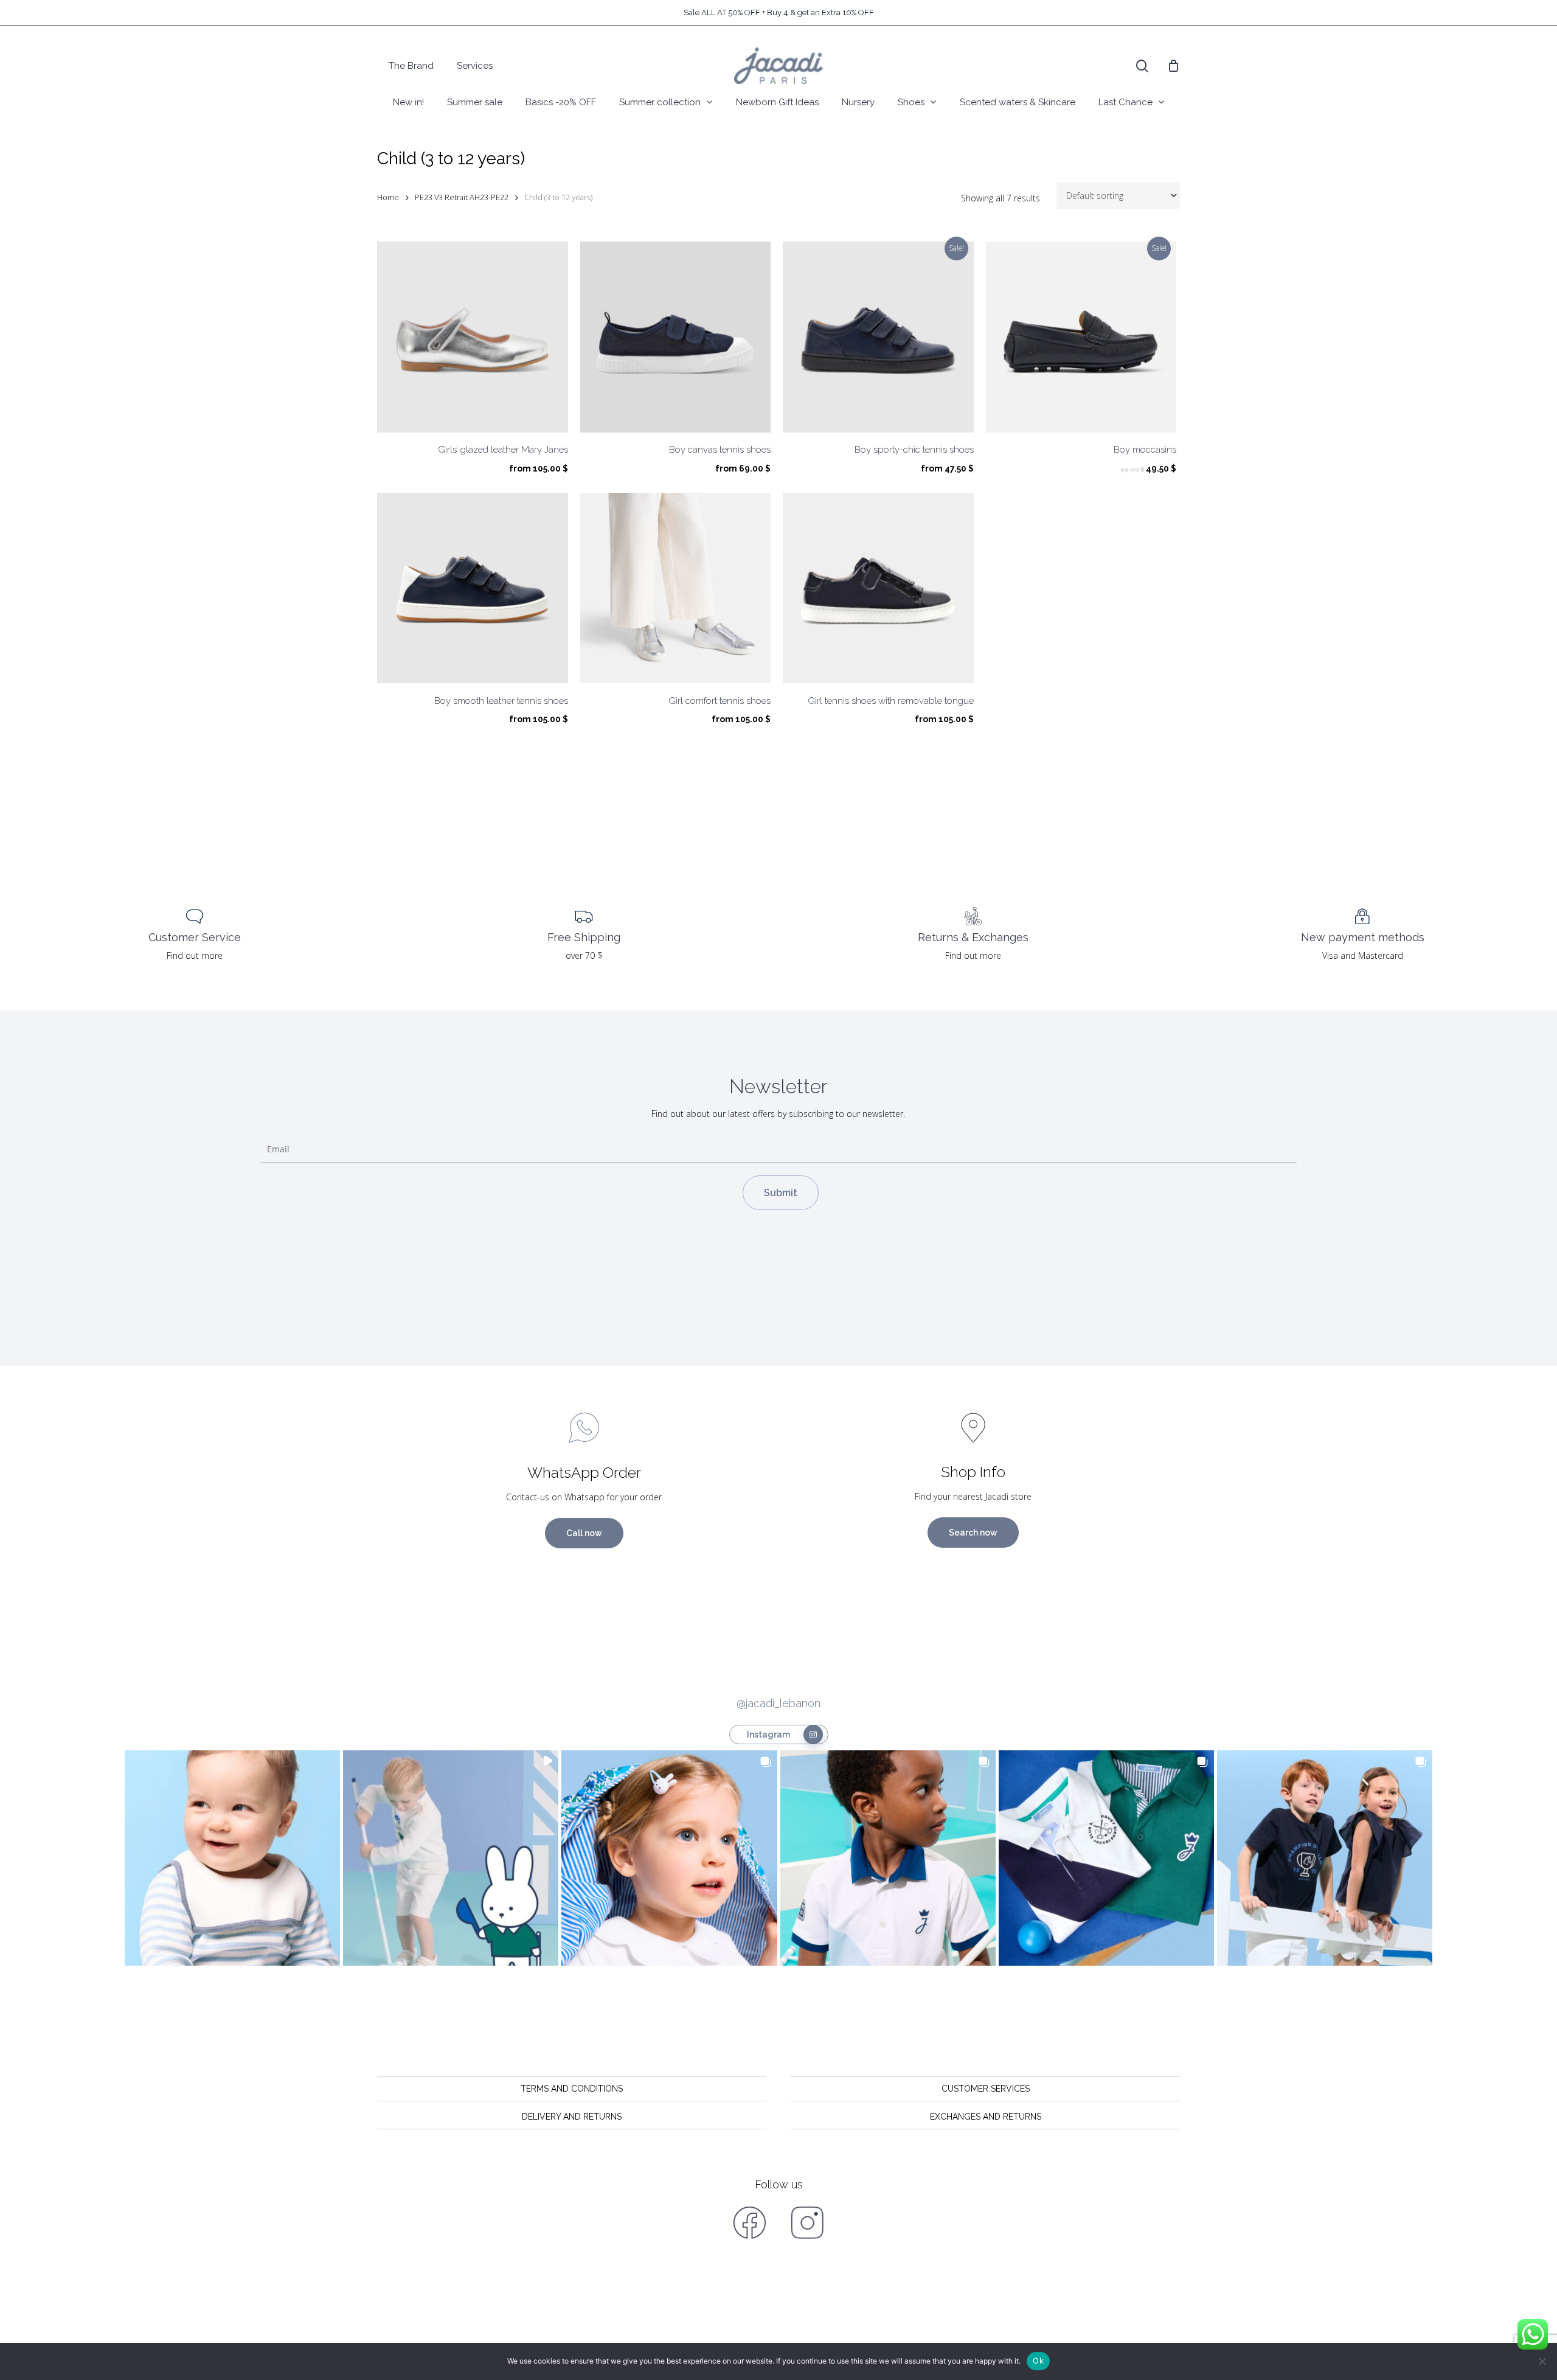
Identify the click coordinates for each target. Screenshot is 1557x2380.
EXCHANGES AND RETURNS (986, 2117)
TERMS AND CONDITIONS (572, 2089)
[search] (1142, 66)
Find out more (195, 955)
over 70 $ (584, 955)
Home (388, 197)
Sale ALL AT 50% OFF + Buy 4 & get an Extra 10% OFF (779, 12)
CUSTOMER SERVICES (986, 2089)
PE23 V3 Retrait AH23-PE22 (462, 197)
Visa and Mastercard (1363, 955)
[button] (232, 1858)
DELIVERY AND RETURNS (572, 2117)
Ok (1038, 2361)
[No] (1542, 2361)
